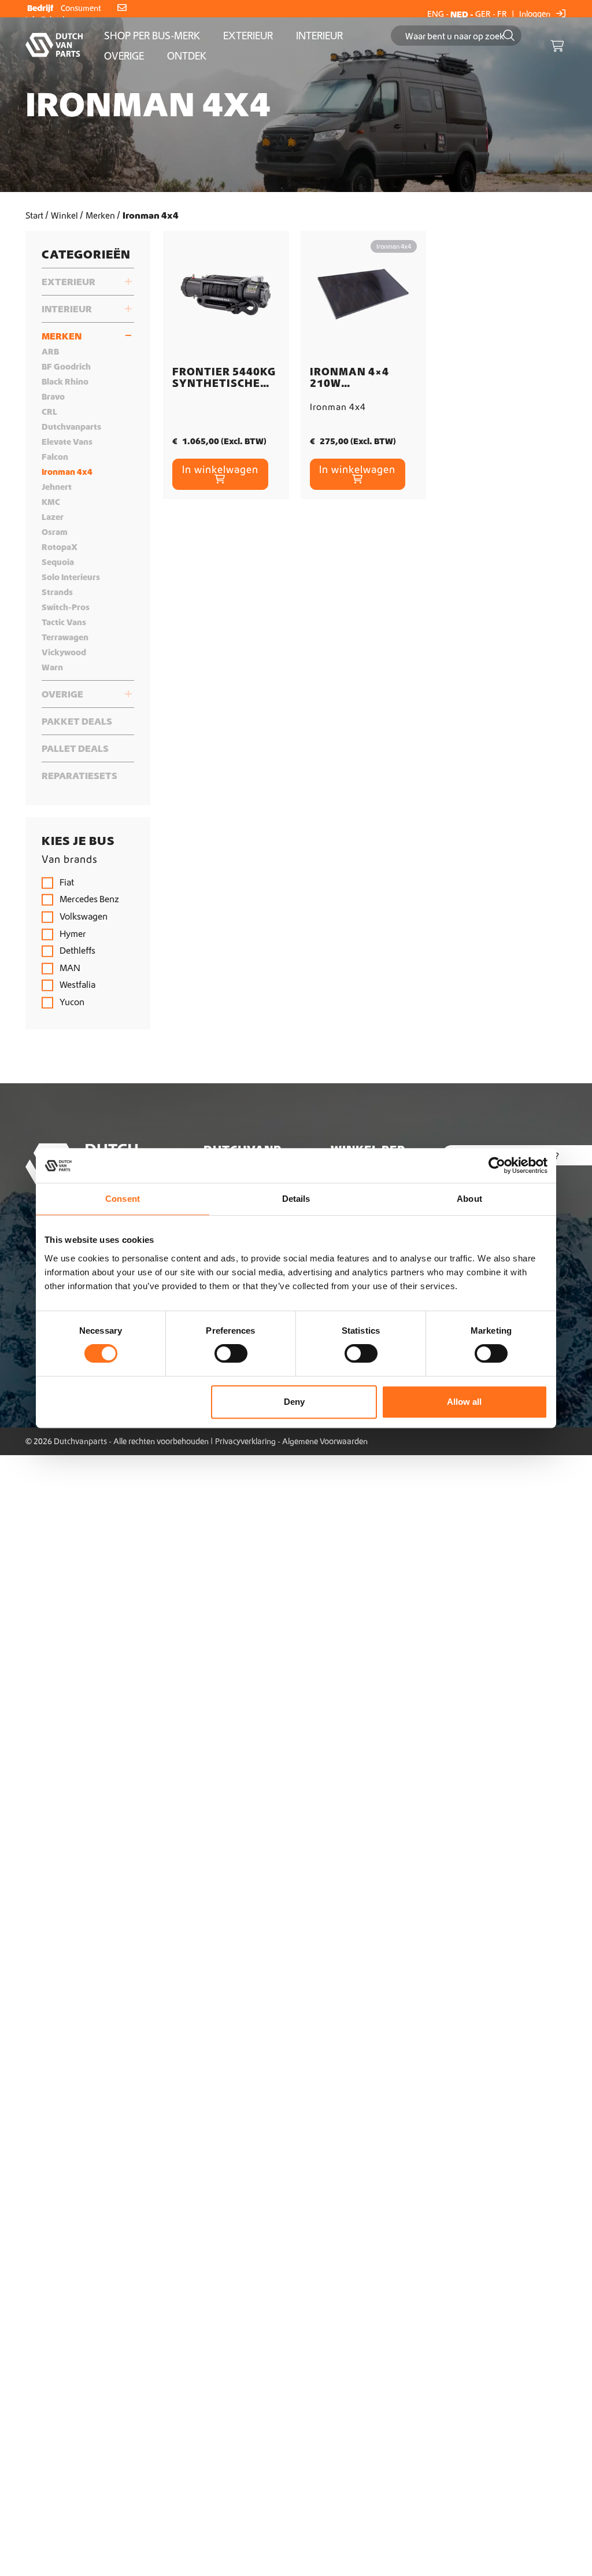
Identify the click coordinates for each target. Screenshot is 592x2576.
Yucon (71, 1002)
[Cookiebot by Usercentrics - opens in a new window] (497, 1165)
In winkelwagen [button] (220, 469)
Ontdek (187, 56)
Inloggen (536, 14)
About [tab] (469, 1199)
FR (502, 14)
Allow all (464, 1402)
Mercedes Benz (88, 899)
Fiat (66, 882)
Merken (100, 215)
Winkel (64, 215)
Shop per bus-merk (152, 36)
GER (483, 14)
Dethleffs (77, 950)
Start (34, 215)
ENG (436, 14)
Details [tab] (296, 1199)
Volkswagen (83, 916)
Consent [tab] (123, 1199)
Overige (124, 56)
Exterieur (248, 36)
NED (459, 14)
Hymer (72, 933)
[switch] (231, 1353)
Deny (294, 1402)
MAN (69, 968)
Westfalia (77, 984)
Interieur (319, 36)
